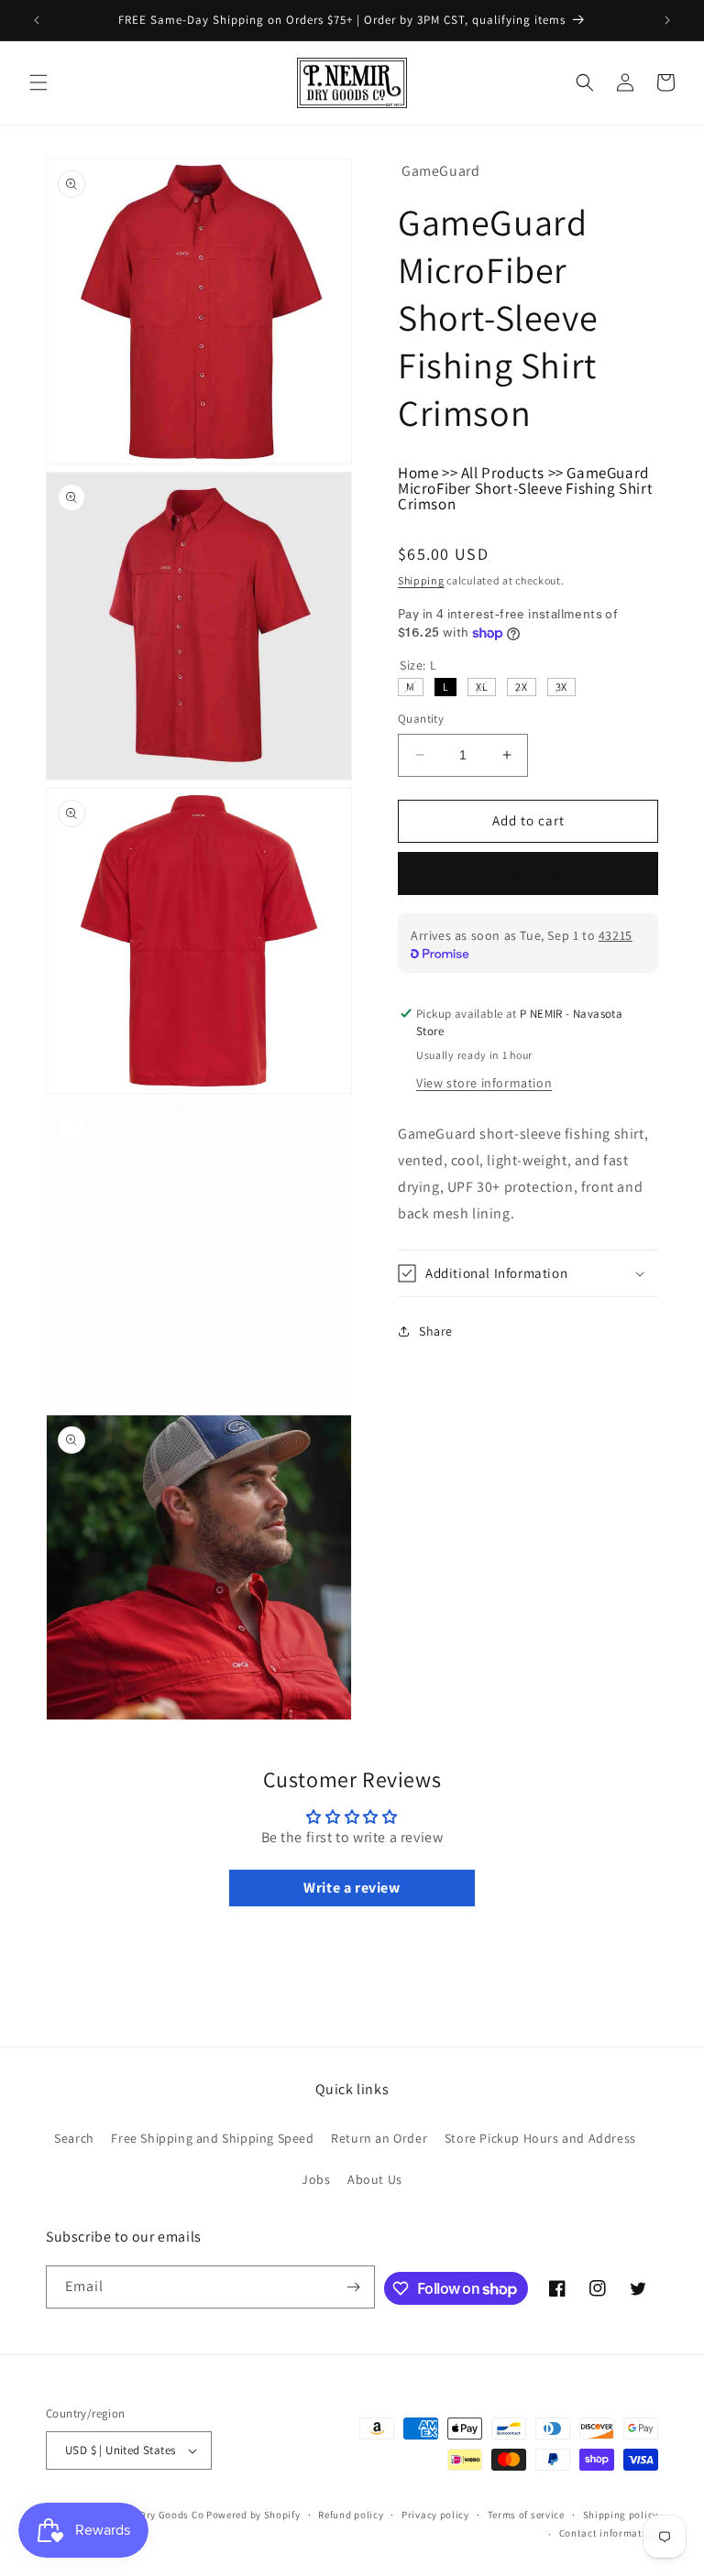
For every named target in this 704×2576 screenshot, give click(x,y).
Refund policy (351, 2515)
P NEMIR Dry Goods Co (150, 2515)
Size (418, 665)
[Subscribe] (354, 2287)
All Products (503, 473)
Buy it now (528, 873)
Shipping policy (621, 2515)
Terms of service (526, 2515)
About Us (375, 2179)
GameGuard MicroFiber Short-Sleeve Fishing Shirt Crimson (525, 488)
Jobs (316, 2179)
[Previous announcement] (37, 20)
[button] (38, 82)
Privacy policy (435, 2515)
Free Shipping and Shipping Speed (212, 2138)
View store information (484, 1083)
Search (74, 2138)
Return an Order (379, 2138)
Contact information (609, 2533)
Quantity (421, 719)
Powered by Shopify (253, 2515)
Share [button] (436, 1331)
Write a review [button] (352, 1888)
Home (418, 473)
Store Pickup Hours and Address (540, 2138)
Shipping (421, 580)
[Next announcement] (667, 20)
